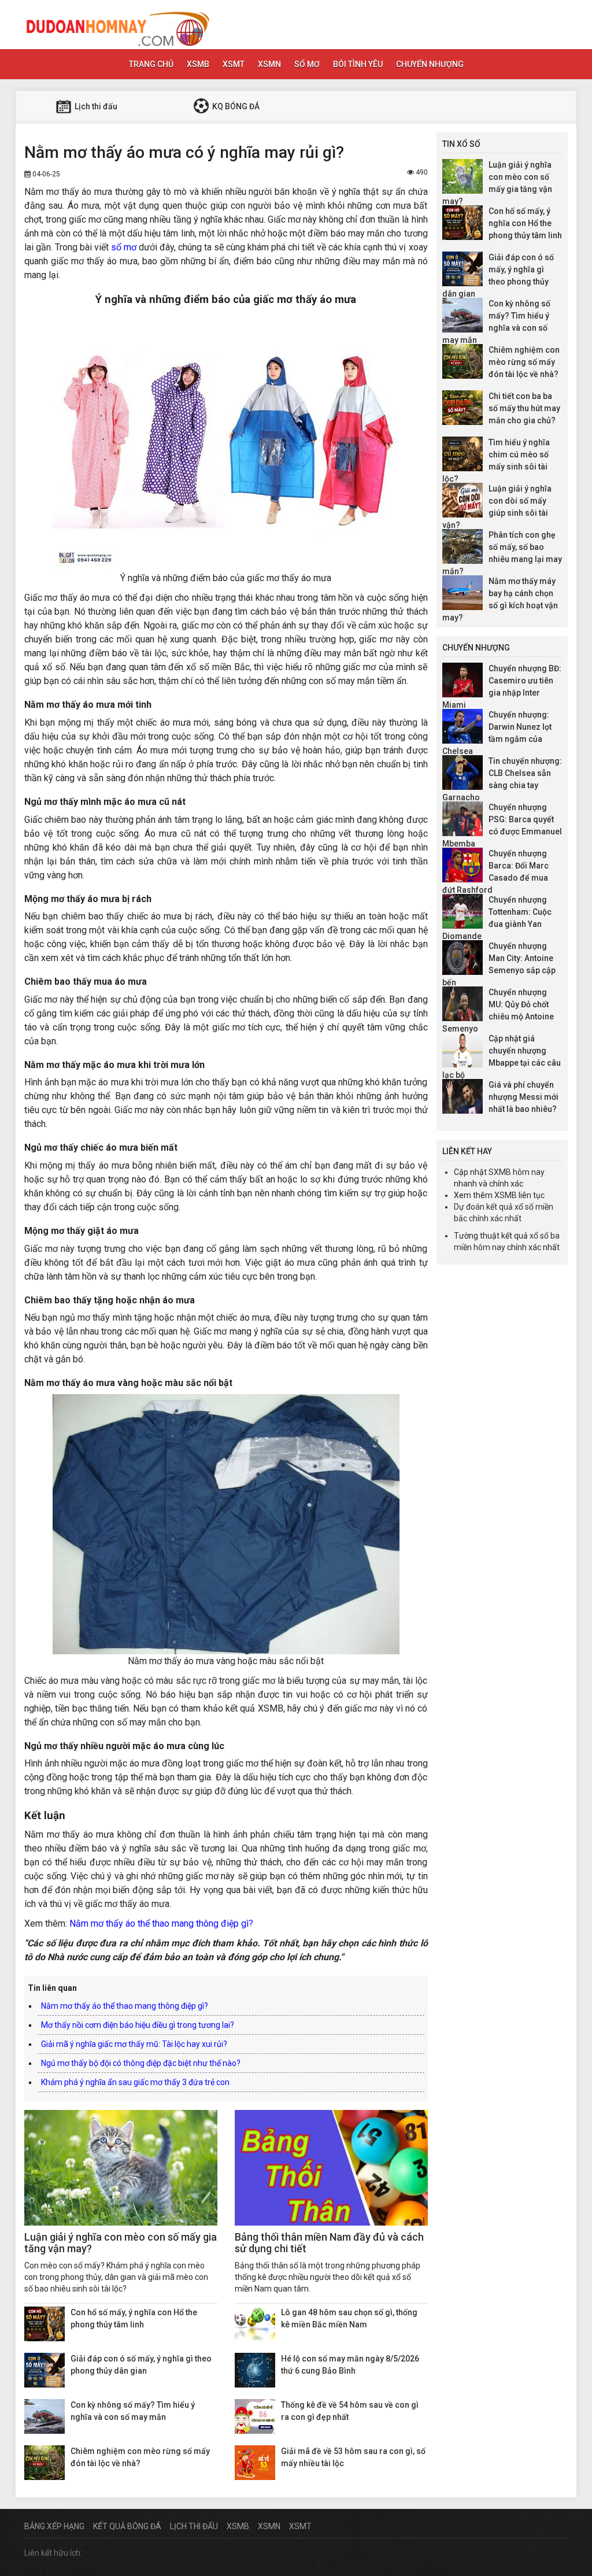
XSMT (234, 64)
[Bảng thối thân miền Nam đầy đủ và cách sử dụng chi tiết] (331, 2168)
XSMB (198, 64)
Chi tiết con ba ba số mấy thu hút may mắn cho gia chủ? (524, 408)
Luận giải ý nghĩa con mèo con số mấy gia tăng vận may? (121, 2243)
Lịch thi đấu (95, 106)
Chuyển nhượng (430, 64)
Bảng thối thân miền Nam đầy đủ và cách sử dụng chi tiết (329, 2243)
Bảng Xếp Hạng (54, 2526)
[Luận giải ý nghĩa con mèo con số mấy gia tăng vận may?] (121, 2168)
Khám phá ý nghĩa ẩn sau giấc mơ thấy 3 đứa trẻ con (135, 2082)
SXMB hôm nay (517, 1172)
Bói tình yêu (358, 64)
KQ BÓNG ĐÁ (235, 106)
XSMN (269, 64)
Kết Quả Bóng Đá (127, 2526)
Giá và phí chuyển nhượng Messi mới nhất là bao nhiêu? (523, 1097)
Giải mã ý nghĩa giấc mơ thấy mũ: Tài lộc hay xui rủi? (134, 2044)
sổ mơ (124, 247)
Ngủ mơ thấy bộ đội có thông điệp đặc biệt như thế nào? (141, 2063)
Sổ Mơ (307, 64)
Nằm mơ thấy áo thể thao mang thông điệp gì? (161, 1923)
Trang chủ (151, 64)
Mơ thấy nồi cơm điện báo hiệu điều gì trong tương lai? (138, 2025)
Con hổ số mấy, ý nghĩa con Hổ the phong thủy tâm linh (525, 223)
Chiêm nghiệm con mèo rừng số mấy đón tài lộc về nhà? (524, 362)
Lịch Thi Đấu (194, 2526)
